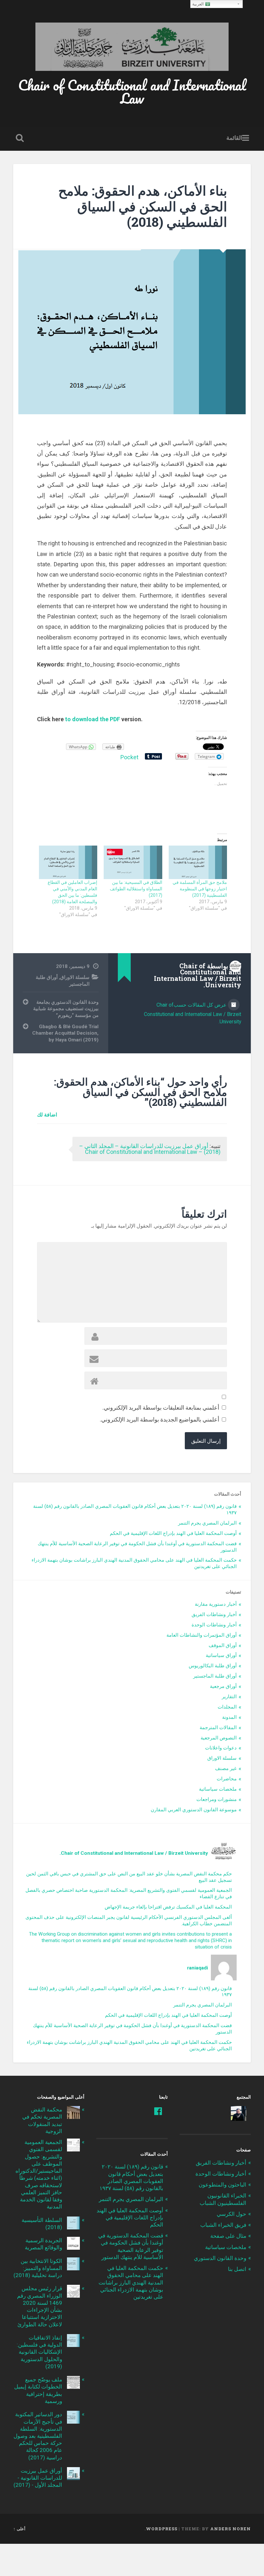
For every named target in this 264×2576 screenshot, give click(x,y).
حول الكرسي (231, 2214)
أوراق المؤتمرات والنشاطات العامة (202, 1635)
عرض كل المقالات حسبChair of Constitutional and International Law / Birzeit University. (193, 1013)
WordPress (162, 2529)
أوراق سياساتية (221, 1655)
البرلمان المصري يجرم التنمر (207, 1523)
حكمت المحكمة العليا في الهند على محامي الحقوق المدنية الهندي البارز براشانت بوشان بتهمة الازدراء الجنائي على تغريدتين (131, 2282)
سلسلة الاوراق (75, 977)
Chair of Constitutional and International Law (132, 91)
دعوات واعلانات (221, 1748)
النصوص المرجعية (219, 1738)
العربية (199, 4)
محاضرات (227, 1779)
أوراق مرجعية (223, 1686)
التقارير (229, 1697)
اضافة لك (47, 1114)
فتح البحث (18, 138)
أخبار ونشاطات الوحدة (214, 1625)
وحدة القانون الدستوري (220, 2258)
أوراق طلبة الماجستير (215, 1676)
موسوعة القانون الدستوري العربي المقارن (194, 1810)
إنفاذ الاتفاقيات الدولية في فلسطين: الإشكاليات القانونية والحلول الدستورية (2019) (39, 2352)
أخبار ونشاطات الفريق (214, 1614)
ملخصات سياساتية (218, 1789)
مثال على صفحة (228, 2236)
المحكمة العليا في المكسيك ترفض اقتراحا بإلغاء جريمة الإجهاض (168, 1907)
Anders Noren (231, 2529)
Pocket (129, 757)
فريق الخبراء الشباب (223, 2225)
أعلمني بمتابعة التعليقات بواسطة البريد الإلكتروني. (161, 1408)
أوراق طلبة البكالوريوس (213, 1666)
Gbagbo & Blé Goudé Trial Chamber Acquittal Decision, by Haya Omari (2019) (65, 1033)
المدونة (229, 1717)
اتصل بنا (237, 2269)
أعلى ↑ (19, 2529)
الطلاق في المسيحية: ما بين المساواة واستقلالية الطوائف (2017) (136, 889)
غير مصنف (226, 1768)
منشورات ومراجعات (217, 1799)
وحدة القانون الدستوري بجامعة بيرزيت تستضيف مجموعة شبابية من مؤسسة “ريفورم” (66, 1009)
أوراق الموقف (223, 1645)
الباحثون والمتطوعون (222, 2185)
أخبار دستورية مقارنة (216, 1604)
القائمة (234, 138)
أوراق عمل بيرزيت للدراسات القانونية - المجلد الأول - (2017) (38, 2478)
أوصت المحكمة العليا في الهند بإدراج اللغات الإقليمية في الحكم (173, 1533)
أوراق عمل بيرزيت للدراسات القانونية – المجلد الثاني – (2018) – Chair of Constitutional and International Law (150, 1149)
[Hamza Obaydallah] (239, 2113)
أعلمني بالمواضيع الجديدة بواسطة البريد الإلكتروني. (160, 1419)
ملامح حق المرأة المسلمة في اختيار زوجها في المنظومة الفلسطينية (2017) (200, 889)
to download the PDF (93, 719)
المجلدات (227, 1707)
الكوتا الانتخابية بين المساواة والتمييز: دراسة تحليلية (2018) (38, 2268)
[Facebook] (158, 2111)
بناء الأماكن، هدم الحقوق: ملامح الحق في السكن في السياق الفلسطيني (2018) (143, 206)
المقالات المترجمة (218, 1728)
